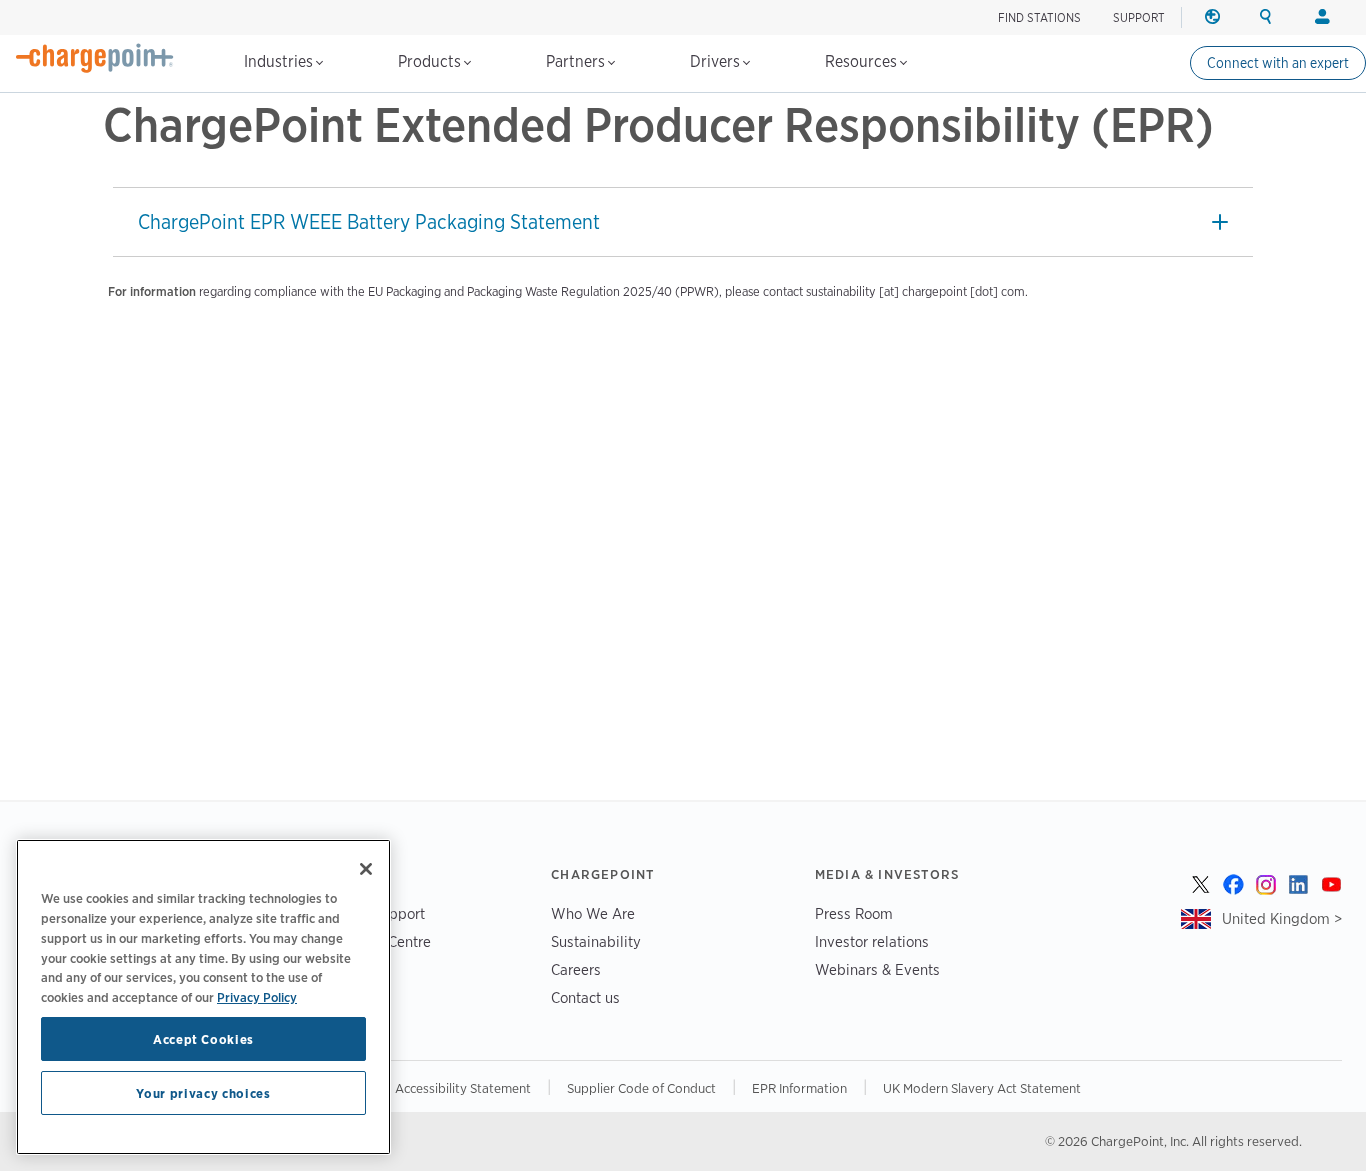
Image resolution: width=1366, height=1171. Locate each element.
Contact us (585, 997)
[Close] (366, 869)
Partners (577, 61)
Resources (863, 61)
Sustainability (596, 941)
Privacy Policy (257, 996)
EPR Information (799, 1088)
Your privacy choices (203, 1093)
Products (431, 61)
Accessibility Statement (463, 1088)
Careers (576, 969)
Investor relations (872, 941)
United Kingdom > (1282, 918)
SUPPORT (1139, 17)
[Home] (95, 58)
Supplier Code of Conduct (641, 1088)
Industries (280, 61)
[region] (203, 997)
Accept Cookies (203, 1039)
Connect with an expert (1278, 63)
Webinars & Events (877, 969)
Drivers (717, 61)
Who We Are (593, 913)
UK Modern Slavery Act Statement (982, 1088)
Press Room (854, 913)
